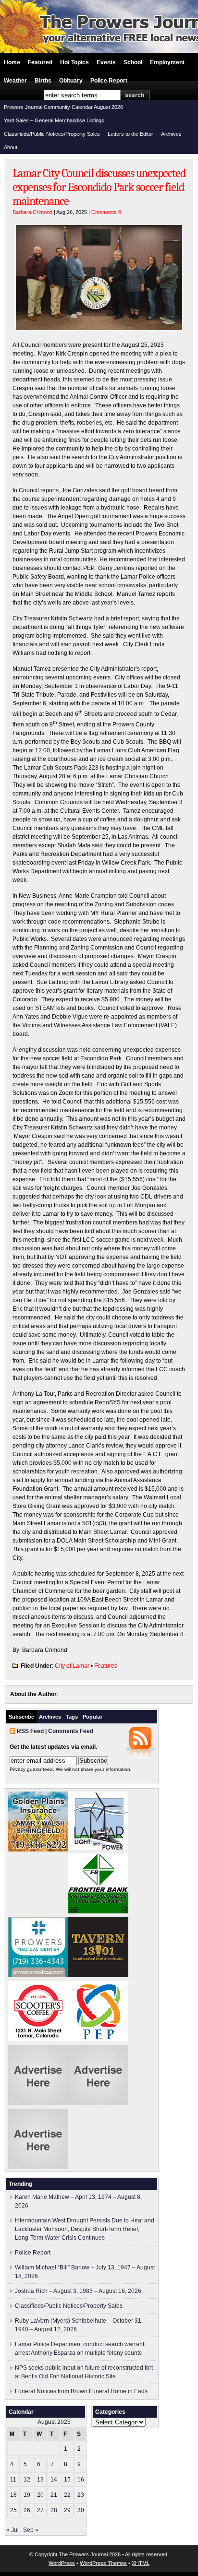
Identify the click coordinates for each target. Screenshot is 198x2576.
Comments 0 (106, 212)
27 (40, 2510)
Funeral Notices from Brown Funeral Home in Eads (81, 2391)
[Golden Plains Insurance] (38, 1850)
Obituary (71, 81)
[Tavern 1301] (98, 1975)
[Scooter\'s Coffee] (38, 2039)
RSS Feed (30, 1731)
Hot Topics (74, 62)
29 (67, 2510)
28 (54, 2510)
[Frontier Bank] (98, 1911)
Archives (171, 134)
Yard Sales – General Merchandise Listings (54, 120)
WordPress (62, 2563)
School (133, 62)
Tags (72, 1717)
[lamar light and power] (98, 1848)
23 (81, 2495)
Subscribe (21, 1717)
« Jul (12, 2530)
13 (40, 2480)
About (11, 147)
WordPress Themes (103, 2563)
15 (67, 2480)
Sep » (31, 2530)
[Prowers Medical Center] (38, 1975)
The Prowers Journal (83, 2554)
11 (13, 2480)
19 (27, 2495)
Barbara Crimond (32, 212)
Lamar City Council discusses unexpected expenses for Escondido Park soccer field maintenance (99, 187)
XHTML (141, 2563)
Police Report (109, 81)
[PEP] (98, 2039)
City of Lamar (72, 1666)
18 (13, 2495)
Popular (93, 1717)
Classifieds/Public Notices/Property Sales (52, 134)
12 (27, 2480)
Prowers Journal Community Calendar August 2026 (63, 107)
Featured (40, 62)
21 (54, 2495)
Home (12, 62)
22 (67, 2495)
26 (27, 2510)
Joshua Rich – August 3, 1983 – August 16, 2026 (78, 2291)
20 (40, 2495)
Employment (167, 62)
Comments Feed (71, 1731)
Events (106, 62)
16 (81, 2480)
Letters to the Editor (130, 134)
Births (43, 81)
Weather (15, 81)
